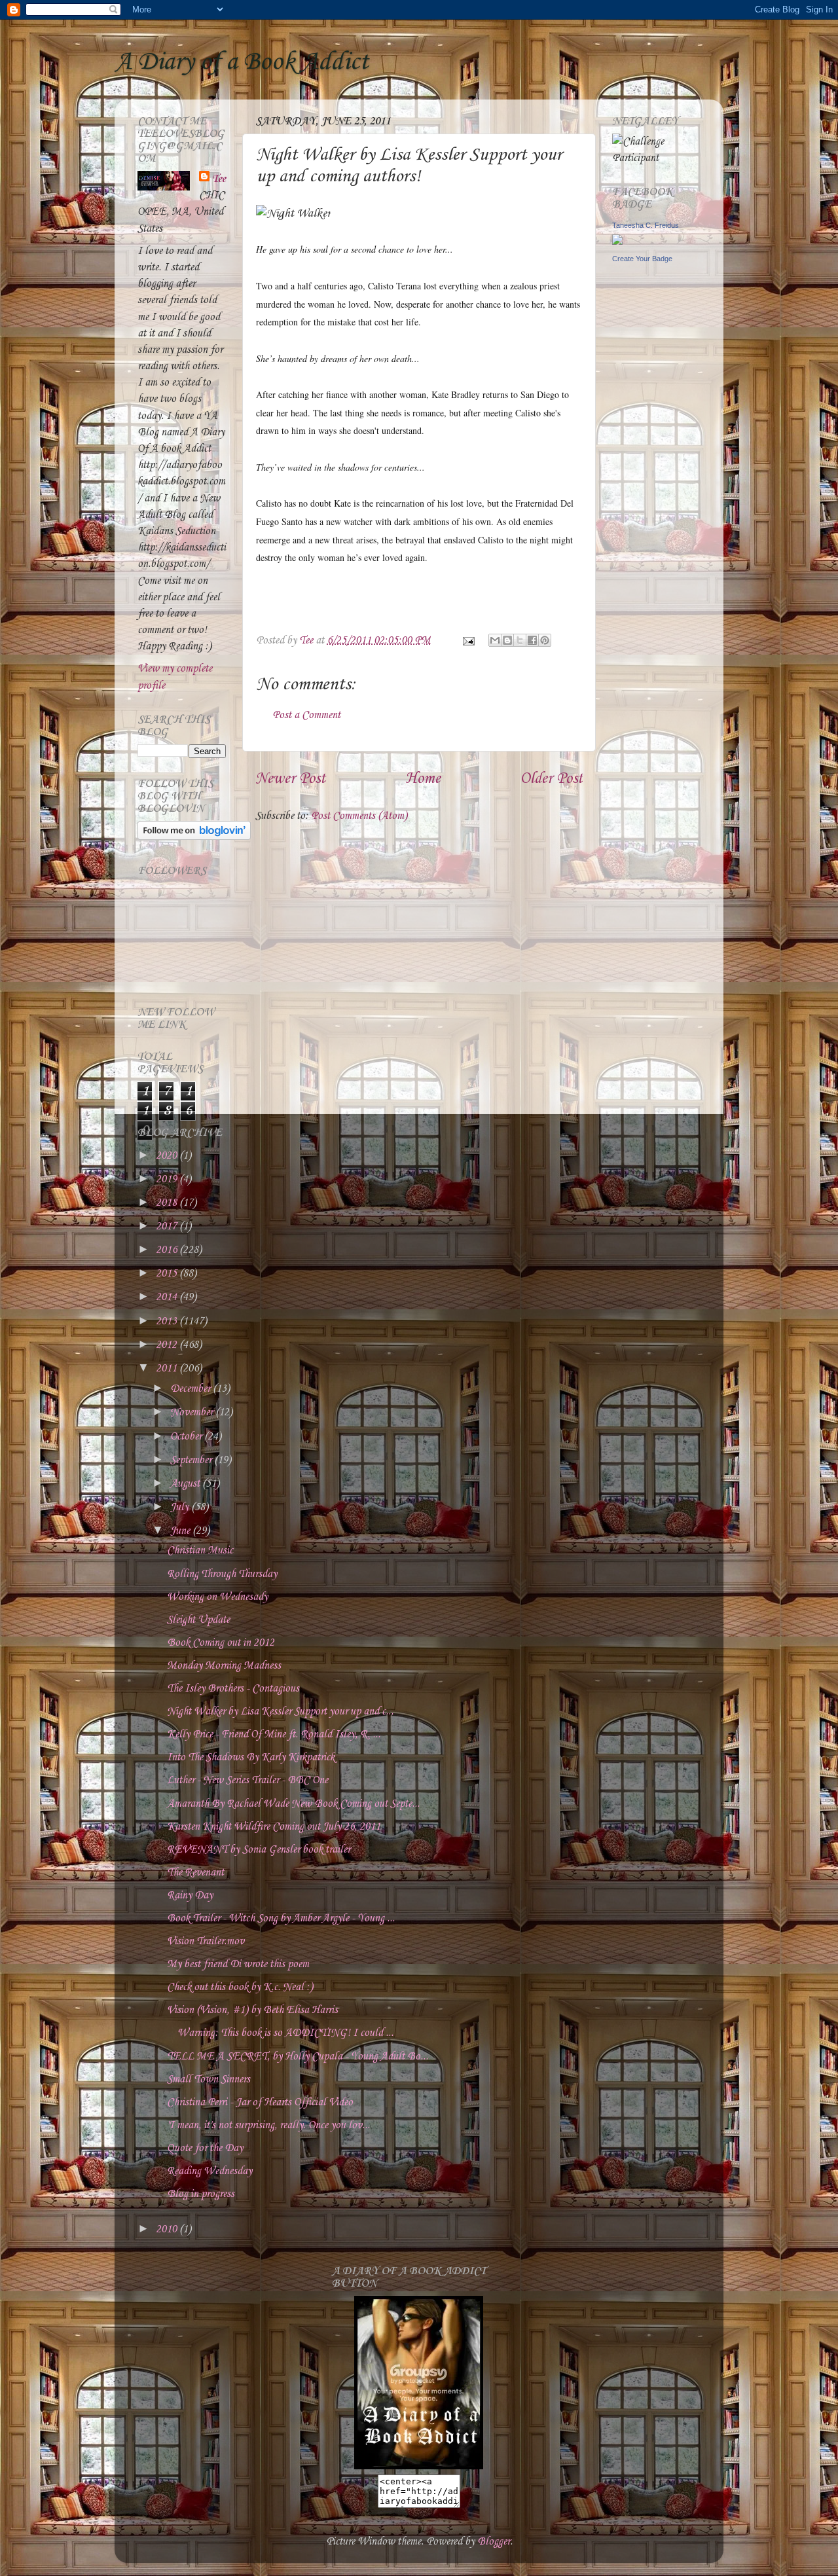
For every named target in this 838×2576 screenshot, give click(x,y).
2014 (168, 1297)
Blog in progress (201, 2194)
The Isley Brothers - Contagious (233, 1689)
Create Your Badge (642, 259)
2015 (168, 1274)
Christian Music (200, 1551)
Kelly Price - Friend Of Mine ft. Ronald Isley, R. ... (274, 1734)
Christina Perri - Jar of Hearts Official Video (260, 2102)
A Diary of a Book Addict (242, 62)
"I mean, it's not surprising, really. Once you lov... (268, 2125)
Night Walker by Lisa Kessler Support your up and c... (280, 1712)
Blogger (494, 2542)
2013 (168, 1321)
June (181, 1531)
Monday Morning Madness (224, 1666)
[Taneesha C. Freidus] (617, 242)
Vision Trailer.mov (206, 1941)
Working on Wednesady (217, 1597)
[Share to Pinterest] (545, 640)
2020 (168, 1156)
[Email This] (495, 640)
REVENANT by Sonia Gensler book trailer (259, 1850)
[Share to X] (520, 640)
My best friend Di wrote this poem (238, 1964)
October (187, 1437)
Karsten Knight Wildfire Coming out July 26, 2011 (274, 1827)
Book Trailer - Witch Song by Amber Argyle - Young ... (281, 1918)
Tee (219, 179)
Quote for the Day (205, 2148)
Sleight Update (198, 1620)
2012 (168, 1345)
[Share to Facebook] (532, 640)
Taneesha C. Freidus (646, 225)
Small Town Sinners (209, 2079)
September (192, 1460)
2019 (168, 1179)
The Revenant (195, 1873)
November (193, 1412)
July (181, 1507)
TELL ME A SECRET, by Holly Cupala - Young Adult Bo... (298, 2057)
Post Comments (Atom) (359, 816)
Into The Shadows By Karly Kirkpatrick (251, 1757)
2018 (168, 1203)
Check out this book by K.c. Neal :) (240, 1987)
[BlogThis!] (507, 640)
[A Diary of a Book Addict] (419, 2466)
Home (423, 779)
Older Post (551, 779)
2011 (168, 1369)
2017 (168, 1226)
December (191, 1389)
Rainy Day (190, 1896)
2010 (168, 2229)
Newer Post (290, 779)
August (186, 1484)
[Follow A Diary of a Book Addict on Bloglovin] (194, 837)
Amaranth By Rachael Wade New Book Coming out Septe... (293, 1804)
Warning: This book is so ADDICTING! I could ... (280, 2033)
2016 (168, 1250)
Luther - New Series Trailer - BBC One (247, 1780)
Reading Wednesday (209, 2171)
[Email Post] (467, 641)
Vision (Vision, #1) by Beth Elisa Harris (252, 2010)
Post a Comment (306, 715)
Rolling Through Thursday (222, 1574)
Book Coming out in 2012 (221, 1643)
